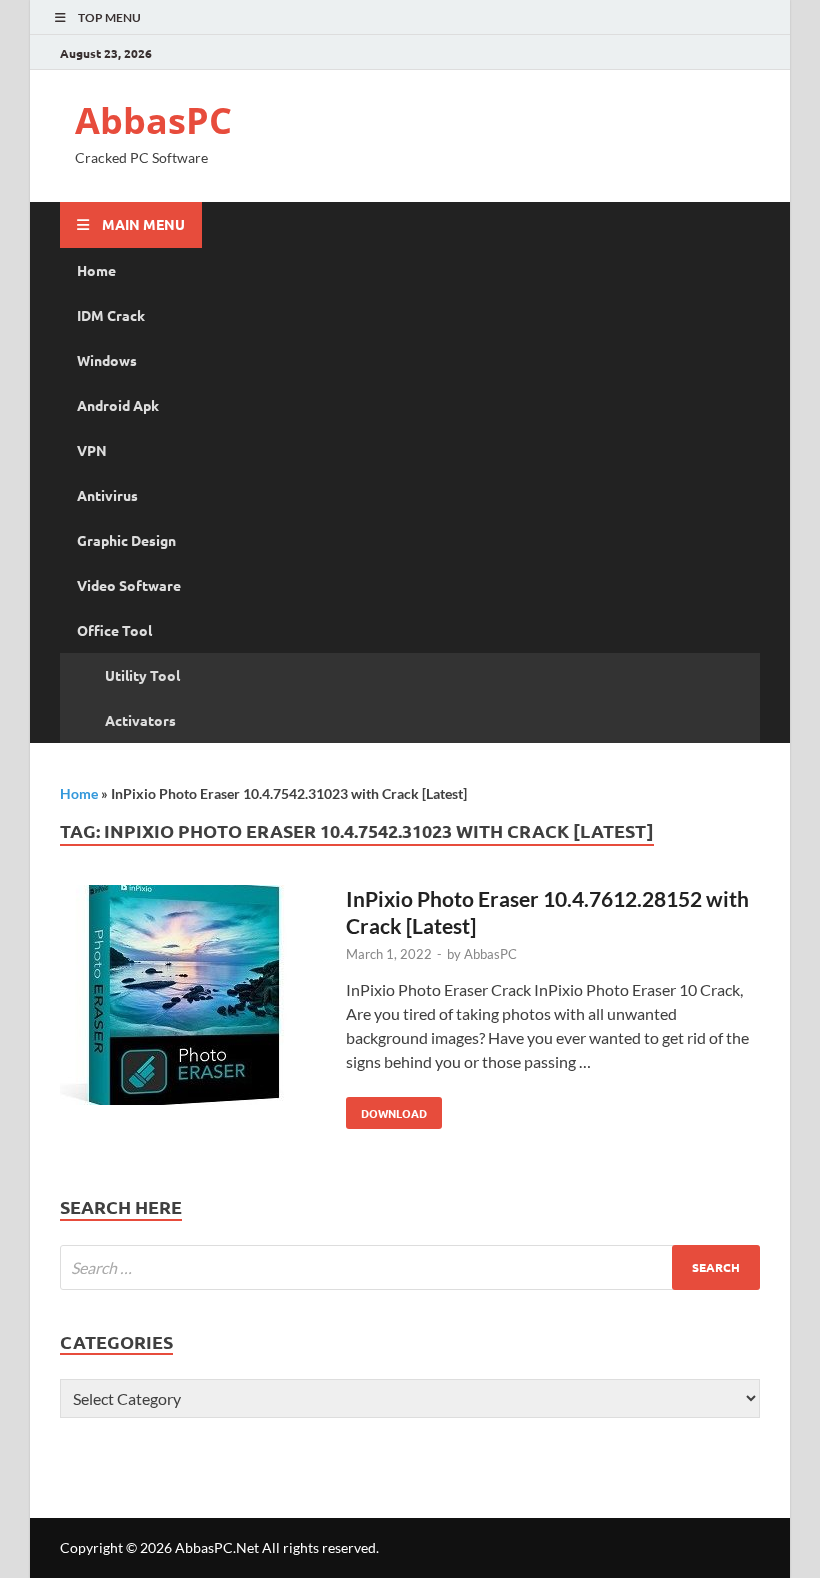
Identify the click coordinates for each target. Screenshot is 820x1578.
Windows (107, 360)
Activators (140, 720)
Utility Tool (142, 675)
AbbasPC (153, 120)
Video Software (129, 585)
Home (96, 270)
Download (386, 1109)
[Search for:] (410, 1267)
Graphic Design (126, 540)
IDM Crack (111, 315)
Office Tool (114, 630)
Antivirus (107, 495)
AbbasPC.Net (217, 1547)
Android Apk (118, 405)
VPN (92, 450)
